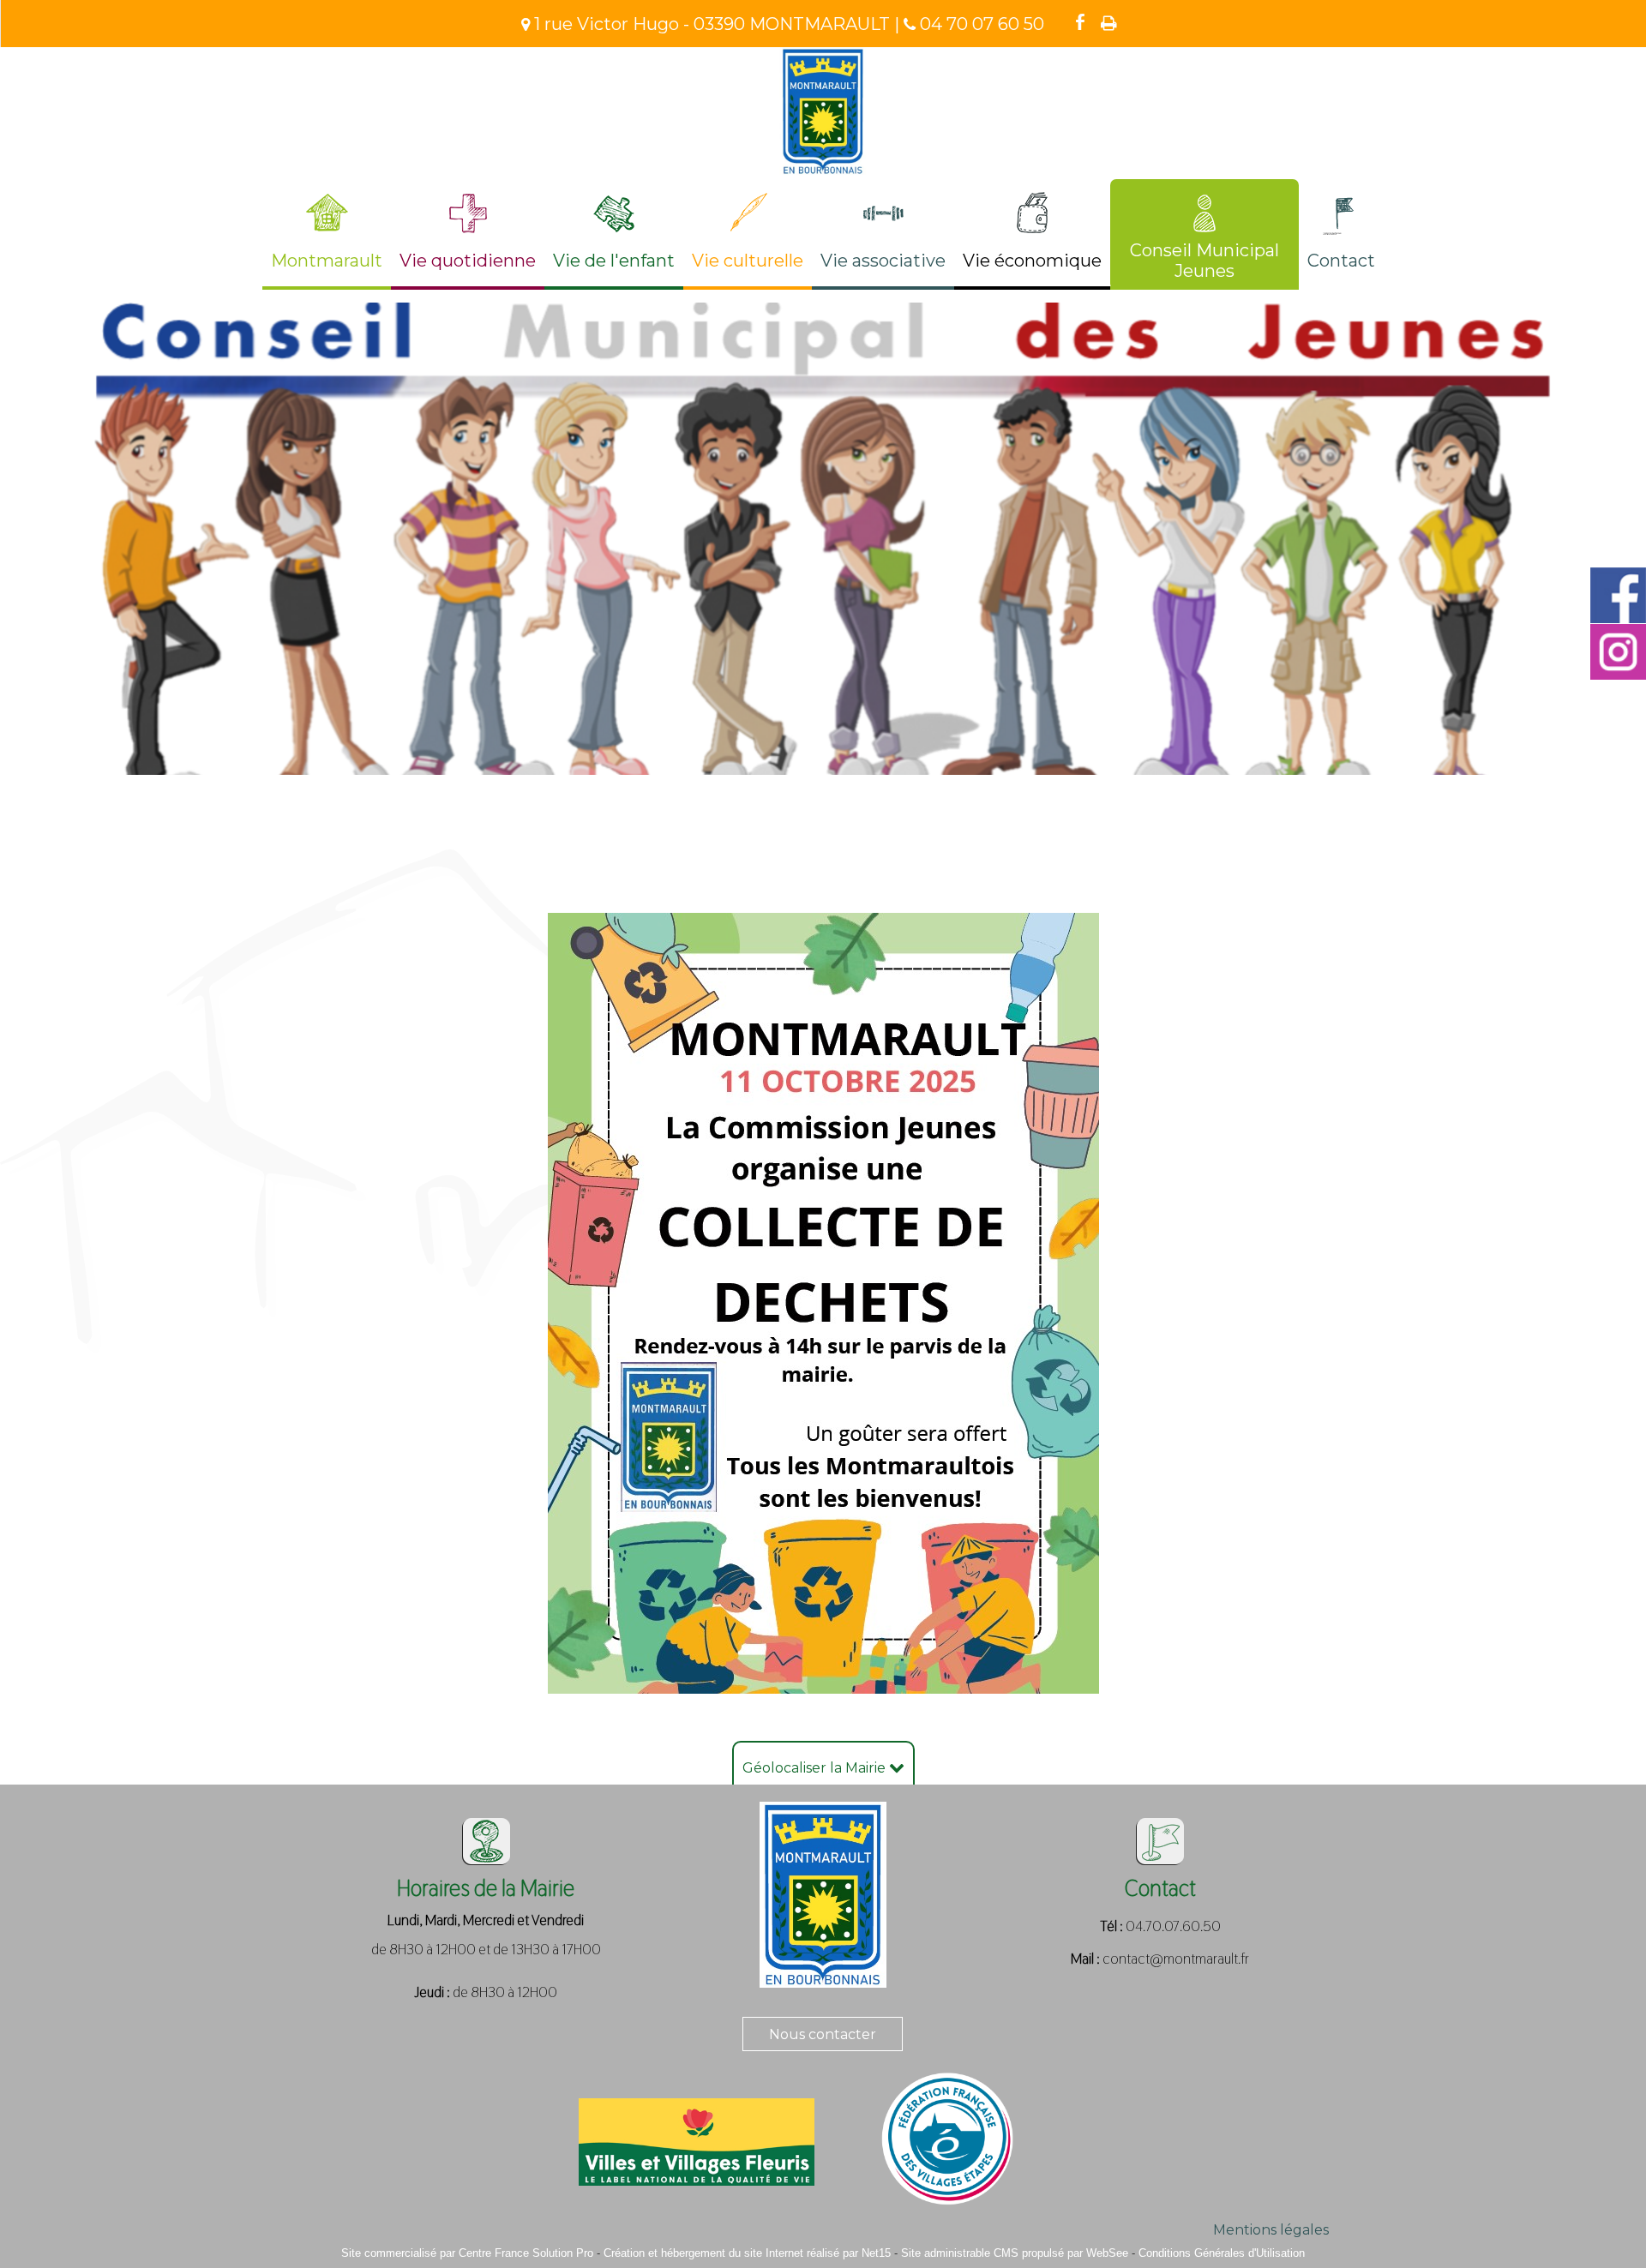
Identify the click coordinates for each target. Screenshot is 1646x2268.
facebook (1080, 21)
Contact (1341, 261)
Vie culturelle (748, 261)
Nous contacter (823, 2034)
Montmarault (327, 261)
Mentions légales (1271, 2230)
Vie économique (1032, 261)
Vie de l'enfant (614, 261)
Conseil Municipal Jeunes (1204, 261)
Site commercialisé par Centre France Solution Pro (467, 2253)
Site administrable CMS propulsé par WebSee (1015, 2253)
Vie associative (883, 261)
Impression (1109, 23)
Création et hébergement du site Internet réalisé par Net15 (747, 2253)
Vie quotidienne (468, 261)
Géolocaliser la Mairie (816, 1768)
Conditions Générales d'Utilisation (1222, 2253)
